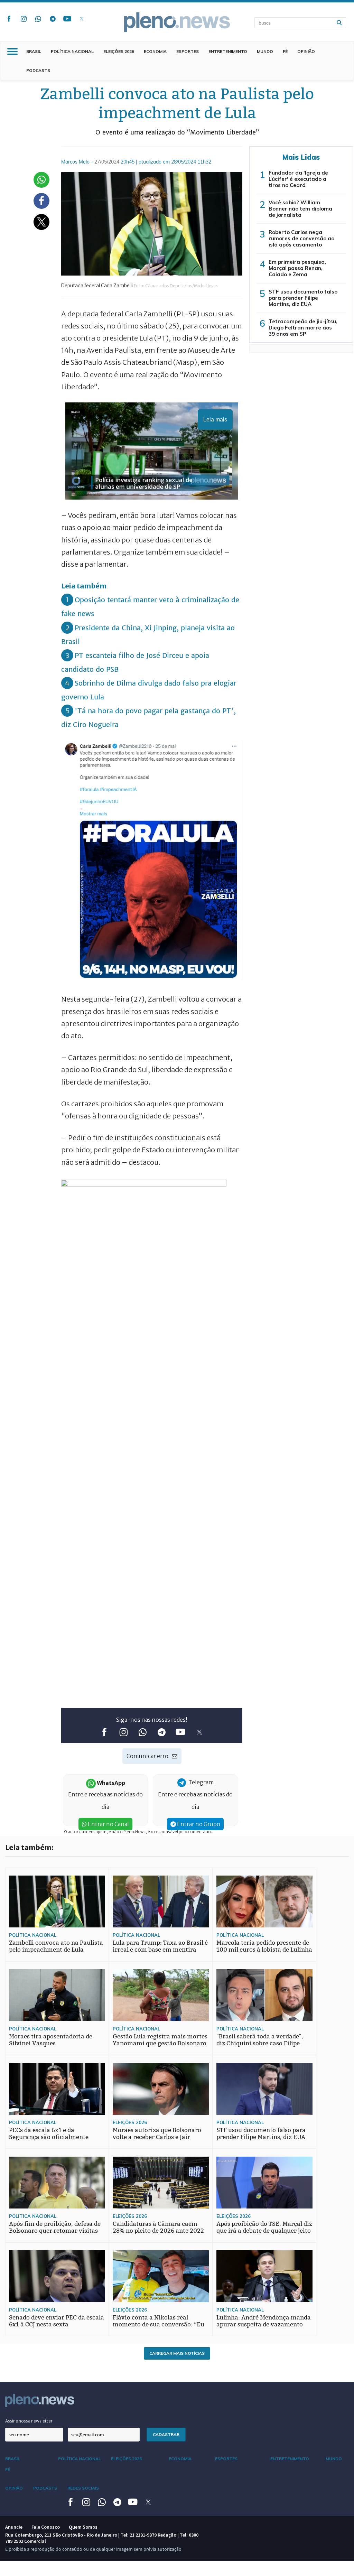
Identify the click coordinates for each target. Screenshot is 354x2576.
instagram (24, 19)
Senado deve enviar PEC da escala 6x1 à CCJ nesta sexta (57, 2321)
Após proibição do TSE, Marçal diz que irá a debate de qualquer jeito (264, 2227)
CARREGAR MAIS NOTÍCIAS (177, 2353)
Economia (155, 51)
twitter (82, 19)
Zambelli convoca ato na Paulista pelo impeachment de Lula (56, 1946)
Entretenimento (228, 51)
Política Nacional (72, 51)
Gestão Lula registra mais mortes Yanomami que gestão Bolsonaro (160, 2040)
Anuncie (14, 2527)
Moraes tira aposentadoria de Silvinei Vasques (51, 2040)
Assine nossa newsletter (29, 2421)
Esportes (188, 51)
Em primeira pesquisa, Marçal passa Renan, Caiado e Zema (297, 268)
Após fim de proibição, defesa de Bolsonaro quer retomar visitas (55, 2227)
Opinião (306, 51)
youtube (67, 19)
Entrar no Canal (108, 1824)
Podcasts (38, 70)
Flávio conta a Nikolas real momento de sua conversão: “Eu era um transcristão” (159, 2324)
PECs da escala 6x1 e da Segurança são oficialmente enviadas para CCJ (49, 2137)
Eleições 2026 (119, 51)
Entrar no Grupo (198, 1824)
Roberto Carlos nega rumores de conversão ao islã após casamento (301, 238)
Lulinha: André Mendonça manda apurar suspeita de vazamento (264, 2321)
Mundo (265, 51)
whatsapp (38, 19)
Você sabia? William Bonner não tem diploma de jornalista (300, 209)
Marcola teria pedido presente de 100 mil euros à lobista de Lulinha (264, 1946)
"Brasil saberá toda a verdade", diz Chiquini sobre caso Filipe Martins (260, 2043)
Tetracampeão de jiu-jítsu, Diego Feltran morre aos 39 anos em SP (303, 328)
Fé (285, 51)
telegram (53, 19)
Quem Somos (83, 2527)
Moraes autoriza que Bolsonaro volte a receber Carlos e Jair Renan (157, 2137)
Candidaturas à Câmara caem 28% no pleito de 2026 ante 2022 (158, 2227)
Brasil (34, 51)
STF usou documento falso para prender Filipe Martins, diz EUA (303, 298)
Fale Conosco (46, 2527)
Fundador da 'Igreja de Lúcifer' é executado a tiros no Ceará (298, 179)
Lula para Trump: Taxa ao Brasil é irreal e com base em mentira (160, 1946)
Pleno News (177, 22)
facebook (9, 19)
